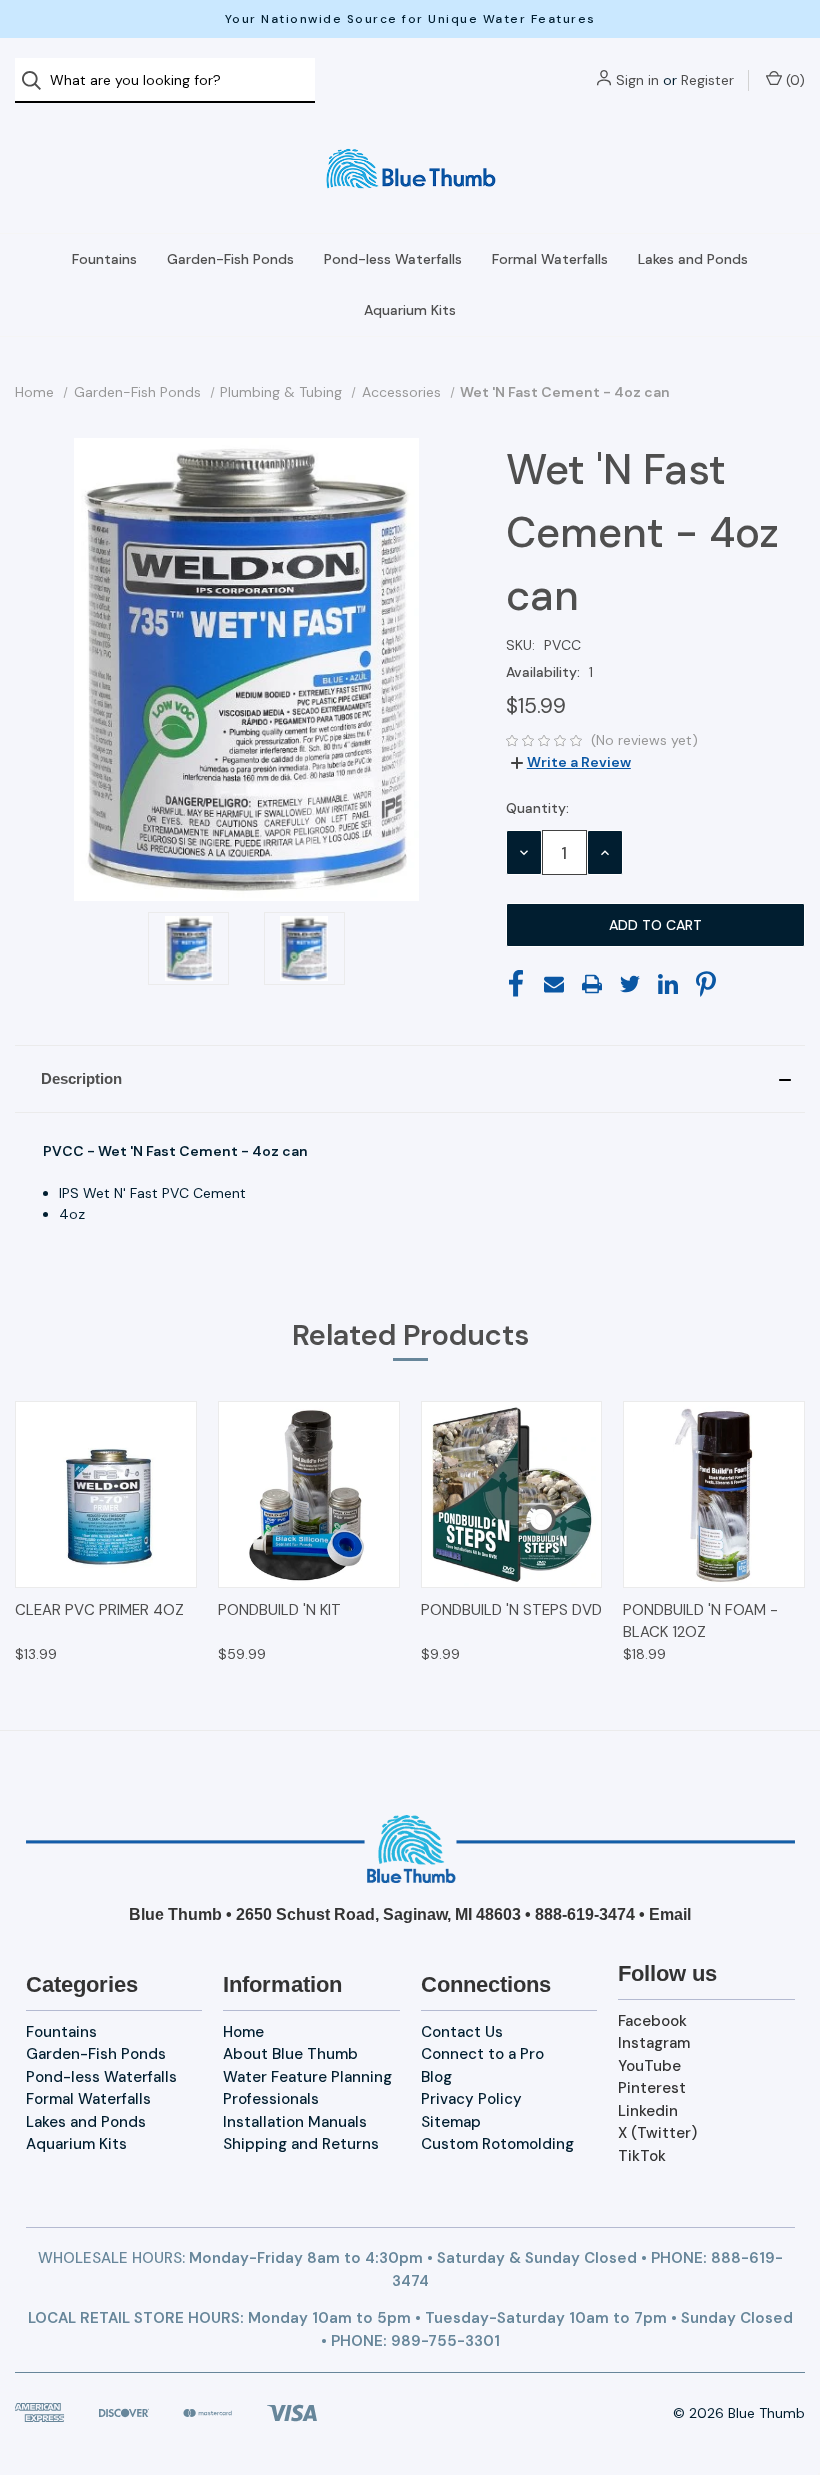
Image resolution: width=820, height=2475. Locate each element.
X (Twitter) (657, 2133)
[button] (410, 1079)
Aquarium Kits (410, 310)
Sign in (637, 80)
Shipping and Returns (301, 2144)
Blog (436, 2077)
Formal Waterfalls (550, 259)
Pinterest (652, 2088)
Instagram (654, 2043)
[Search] (37, 80)
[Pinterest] (706, 984)
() (793, 80)
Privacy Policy (471, 2099)
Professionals (271, 2099)
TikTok (642, 2156)
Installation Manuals (295, 2122)
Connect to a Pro (482, 2054)
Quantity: (537, 808)
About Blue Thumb (290, 2054)
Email (670, 1914)
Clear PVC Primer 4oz (99, 1610)
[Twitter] (630, 984)
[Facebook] (516, 984)
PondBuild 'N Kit (279, 1610)
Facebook (652, 2021)
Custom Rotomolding (497, 2144)
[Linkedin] (668, 984)
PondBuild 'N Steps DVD (511, 1610)
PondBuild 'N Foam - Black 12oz (700, 1621)
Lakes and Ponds (693, 259)
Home (243, 2032)
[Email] (554, 984)
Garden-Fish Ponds (230, 259)
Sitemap (451, 2122)
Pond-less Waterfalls (393, 259)
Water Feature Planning (307, 2077)
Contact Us (462, 2032)
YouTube (649, 2066)
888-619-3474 (585, 1914)
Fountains (104, 259)
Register (707, 80)
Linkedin (648, 2111)
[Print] (592, 984)
